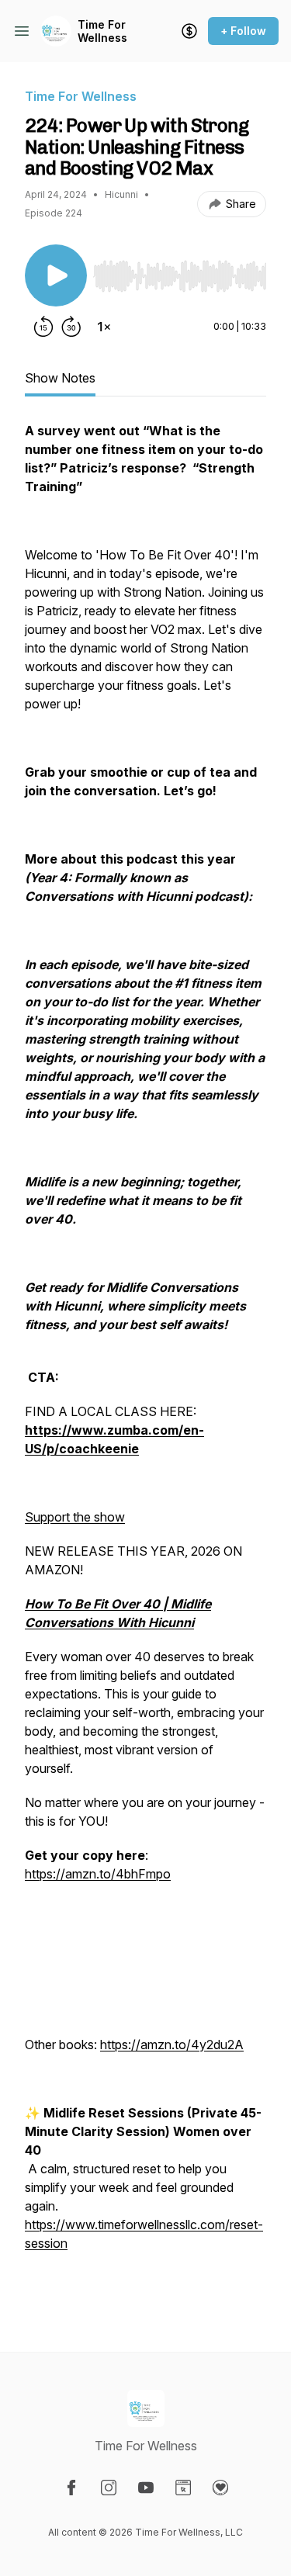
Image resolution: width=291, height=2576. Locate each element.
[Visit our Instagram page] (109, 2488)
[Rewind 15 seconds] (43, 327)
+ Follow (243, 31)
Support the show (75, 1517)
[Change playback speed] (104, 327)
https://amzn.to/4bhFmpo (98, 1874)
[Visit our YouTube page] (146, 2488)
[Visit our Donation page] (220, 2488)
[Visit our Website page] (183, 2488)
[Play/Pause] (56, 275)
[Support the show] (189, 31)
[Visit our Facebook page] (71, 2488)
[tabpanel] (145, 1362)
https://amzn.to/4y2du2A (172, 2045)
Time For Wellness (102, 31)
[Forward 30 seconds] (71, 327)
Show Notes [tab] (60, 378)
